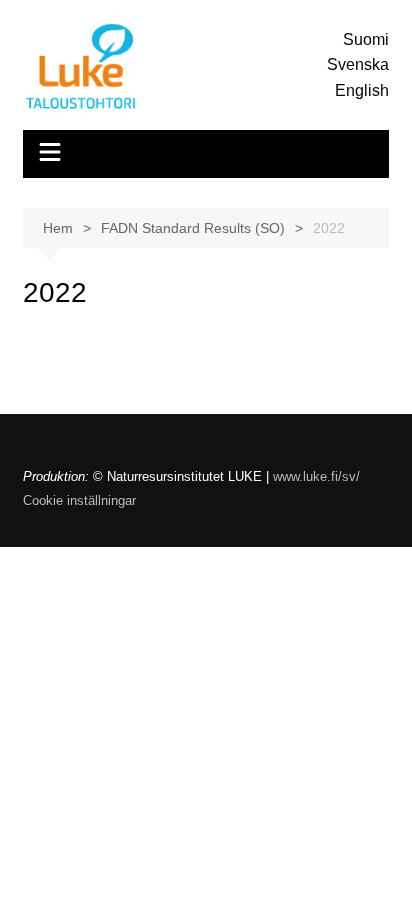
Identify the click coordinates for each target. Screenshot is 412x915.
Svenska (358, 64)
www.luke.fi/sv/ (316, 476)
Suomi (366, 39)
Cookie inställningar (79, 500)
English (362, 90)
